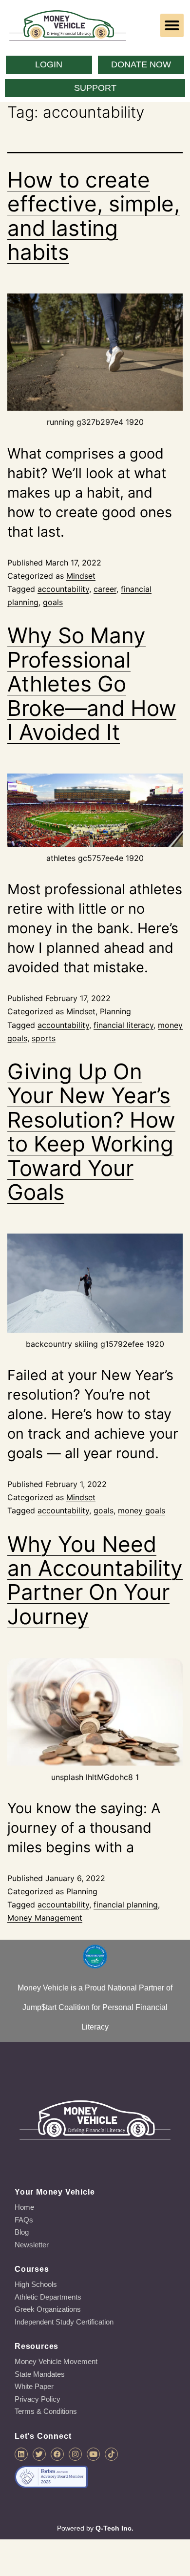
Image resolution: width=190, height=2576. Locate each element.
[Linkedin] (21, 2454)
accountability (63, 589)
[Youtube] (93, 2454)
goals (53, 602)
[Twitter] (39, 2454)
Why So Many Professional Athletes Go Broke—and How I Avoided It (92, 684)
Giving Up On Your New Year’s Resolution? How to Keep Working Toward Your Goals (91, 1132)
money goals (142, 1510)
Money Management (45, 1918)
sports (44, 1038)
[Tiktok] (111, 2454)
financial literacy (123, 1025)
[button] (172, 25)
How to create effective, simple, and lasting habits (94, 216)
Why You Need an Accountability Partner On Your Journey (95, 1580)
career (105, 589)
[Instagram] (75, 2454)
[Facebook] (57, 2454)
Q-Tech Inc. (114, 2528)
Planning (115, 1011)
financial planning (126, 1905)
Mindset (81, 576)
